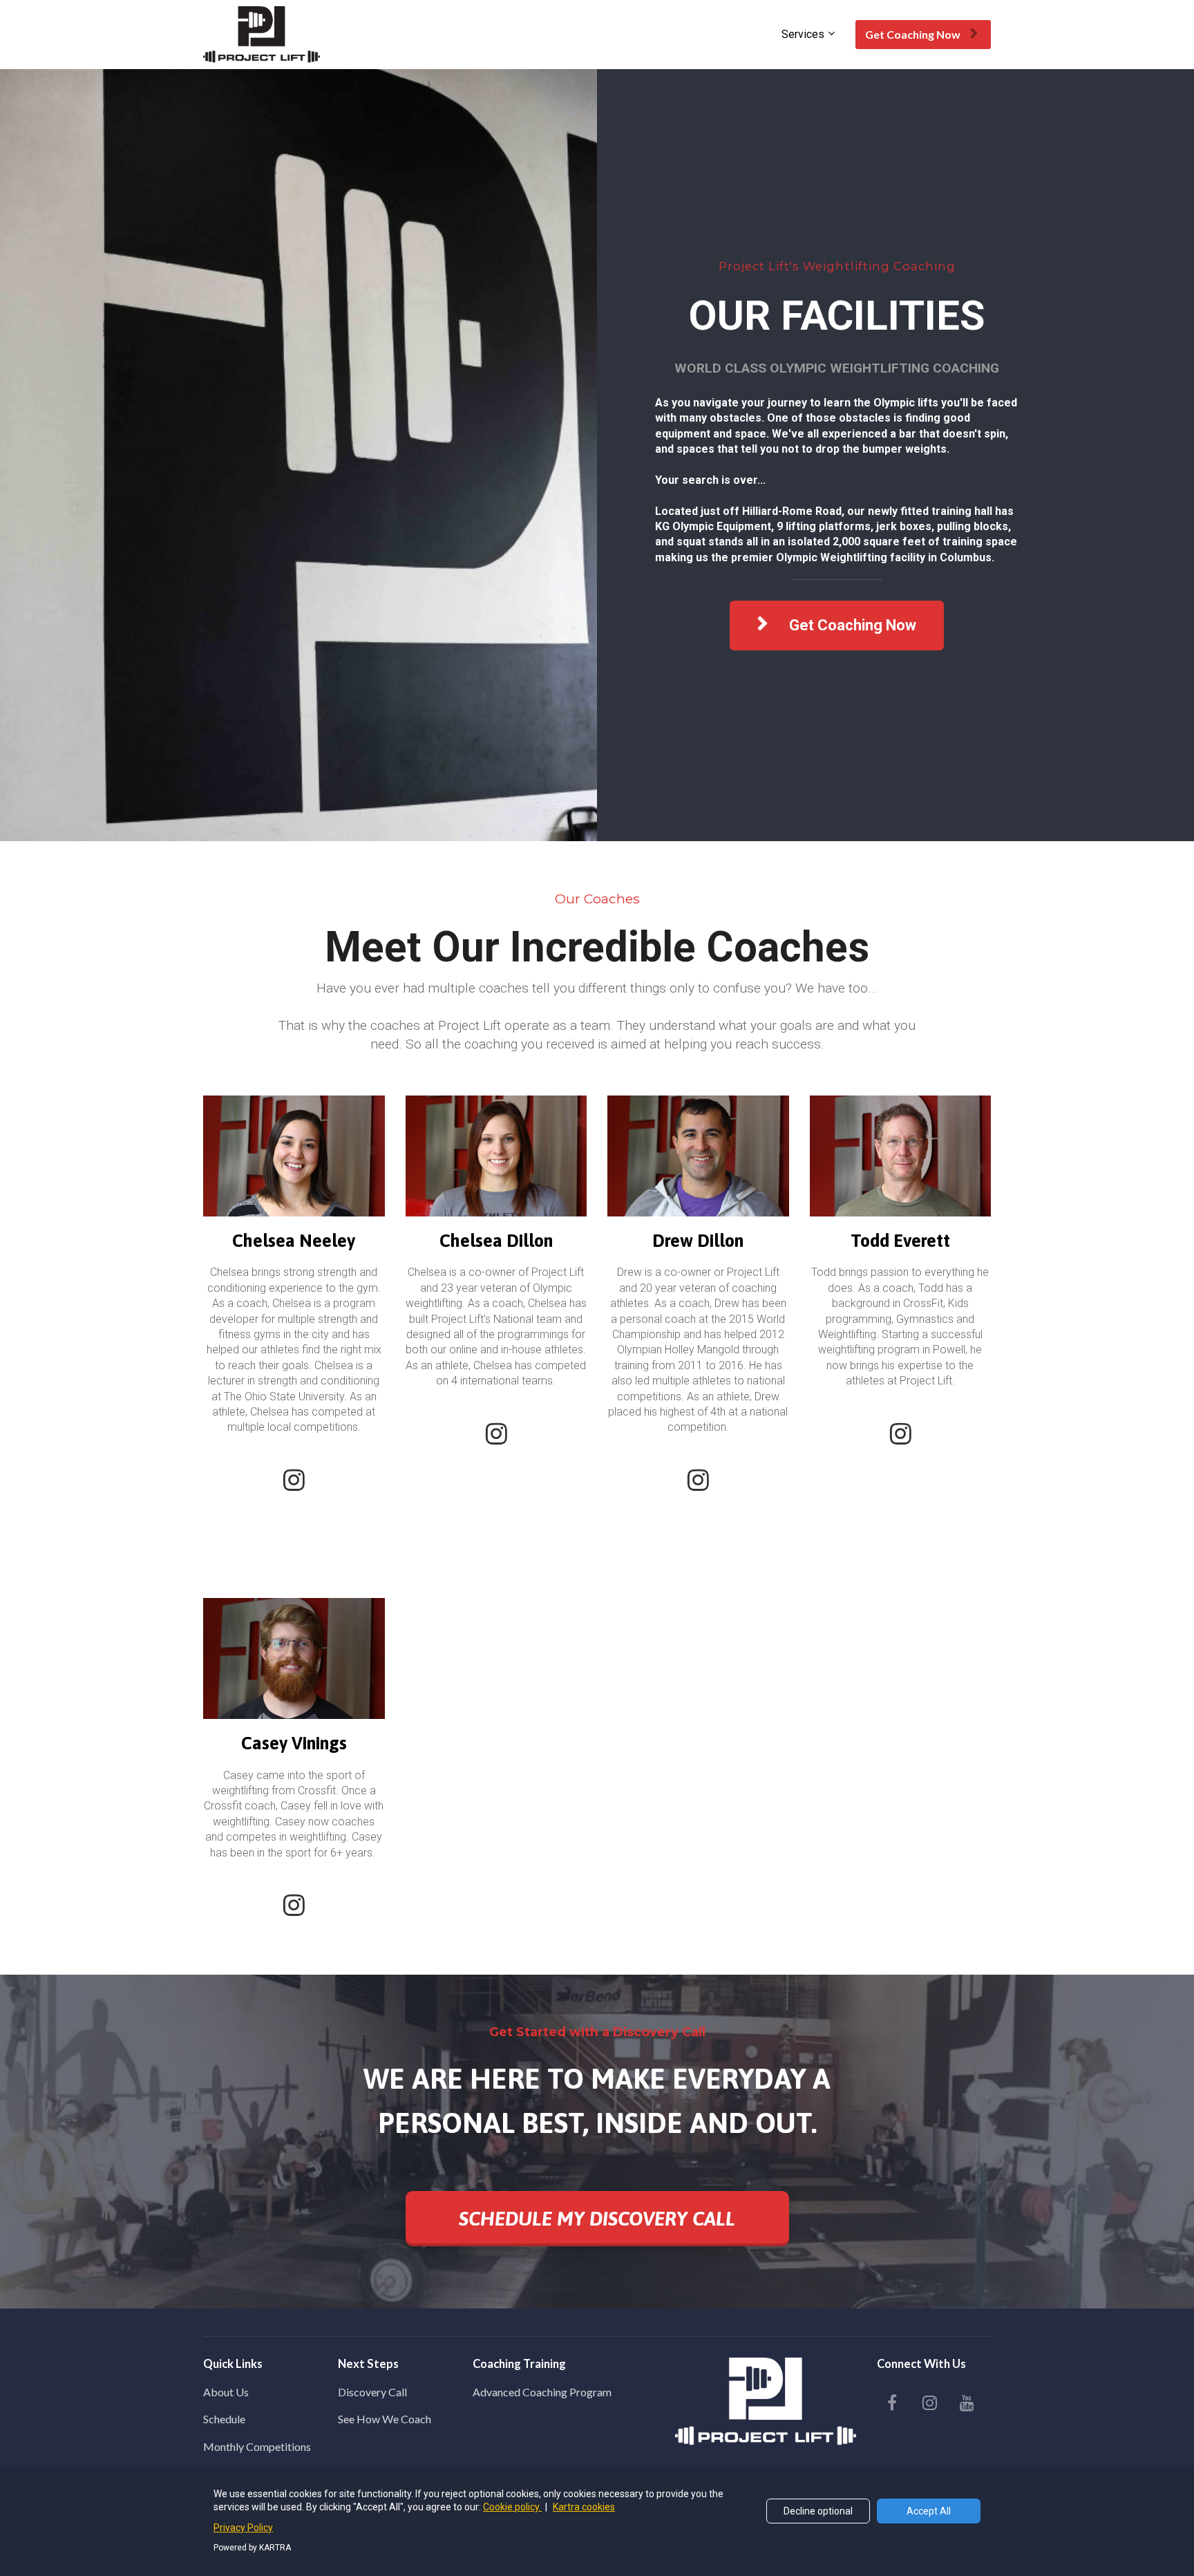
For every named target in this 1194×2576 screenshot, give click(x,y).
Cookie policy (512, 2507)
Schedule (224, 2419)
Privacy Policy (243, 2528)
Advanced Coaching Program (542, 2392)
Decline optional (818, 2511)
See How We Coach (385, 2419)
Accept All (929, 2511)
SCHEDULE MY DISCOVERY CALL (597, 2219)
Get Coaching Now (913, 34)
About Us (226, 2392)
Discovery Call (372, 2392)
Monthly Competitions (257, 2446)
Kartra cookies (584, 2507)
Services (803, 34)
